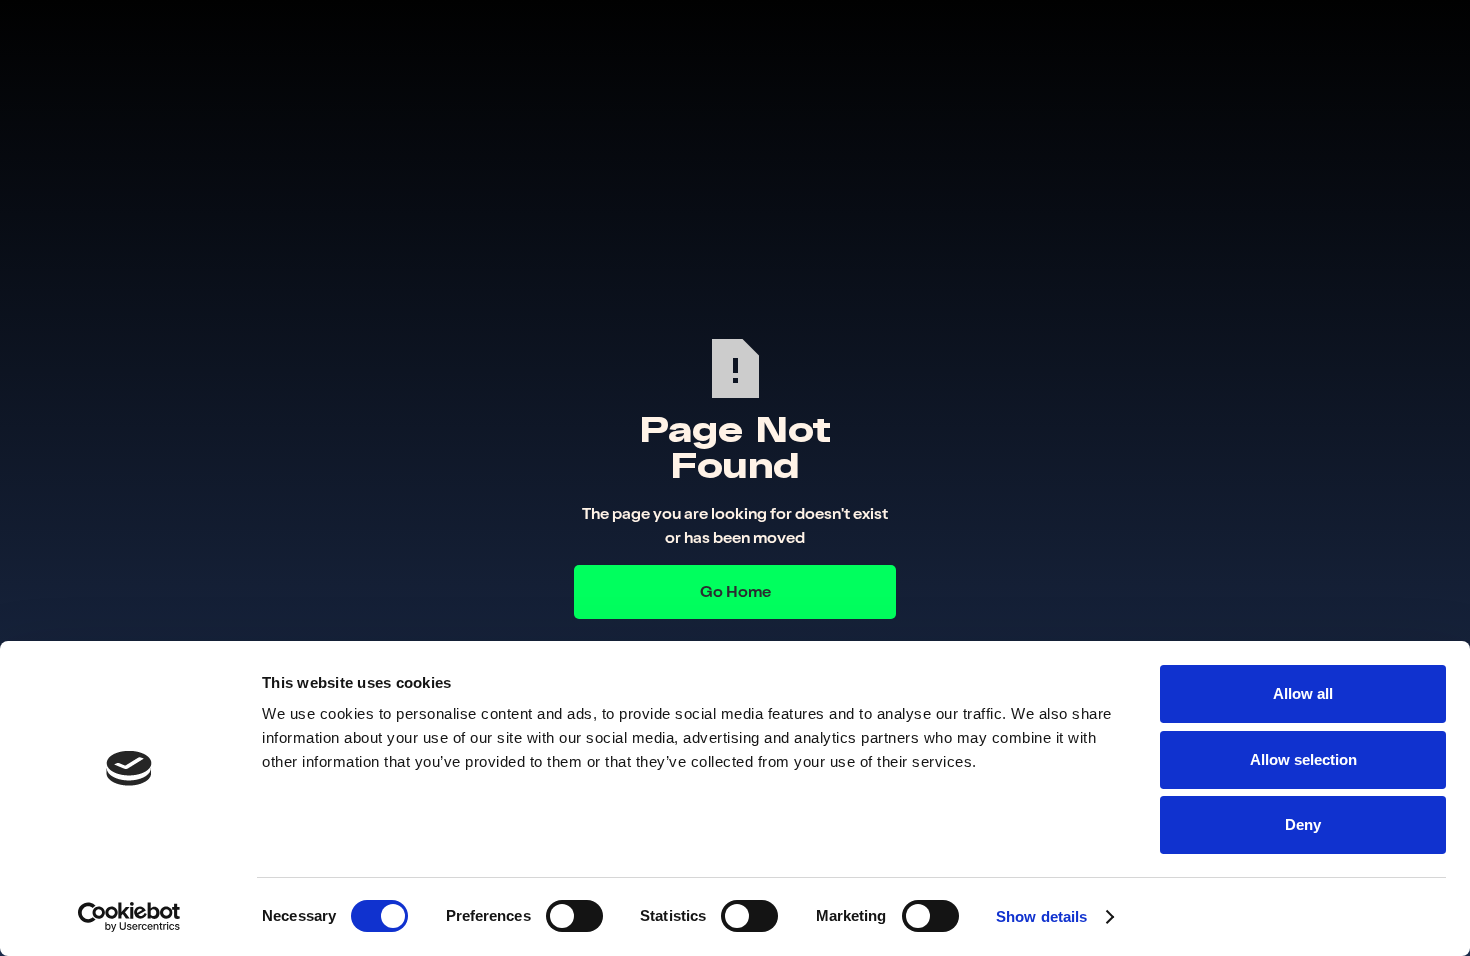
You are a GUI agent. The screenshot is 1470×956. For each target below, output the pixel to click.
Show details (1041, 916)
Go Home (735, 591)
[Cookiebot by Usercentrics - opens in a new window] (129, 917)
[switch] (574, 916)
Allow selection (1303, 759)
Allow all (1303, 693)
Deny (1303, 824)
